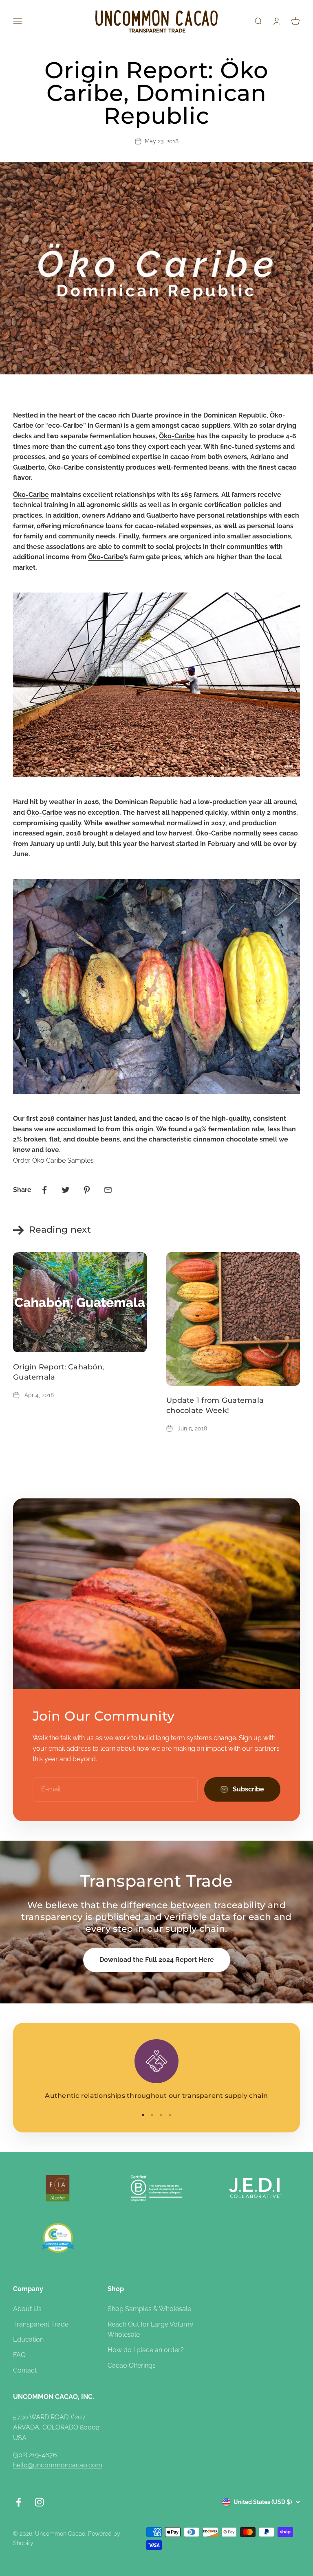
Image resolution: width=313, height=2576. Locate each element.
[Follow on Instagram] (39, 2502)
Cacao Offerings (132, 2365)
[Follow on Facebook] (19, 2502)
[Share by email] (108, 1190)
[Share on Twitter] (66, 1190)
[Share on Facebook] (44, 1190)
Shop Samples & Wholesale (149, 2309)
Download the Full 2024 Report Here (157, 1960)
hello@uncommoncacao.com (58, 2465)
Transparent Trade (41, 2324)
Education (28, 2339)
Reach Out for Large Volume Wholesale (150, 2330)
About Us (27, 2309)
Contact (25, 2370)
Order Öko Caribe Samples (53, 1160)
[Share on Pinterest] (87, 1190)
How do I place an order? (146, 2350)
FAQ (19, 2355)
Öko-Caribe (177, 436)
